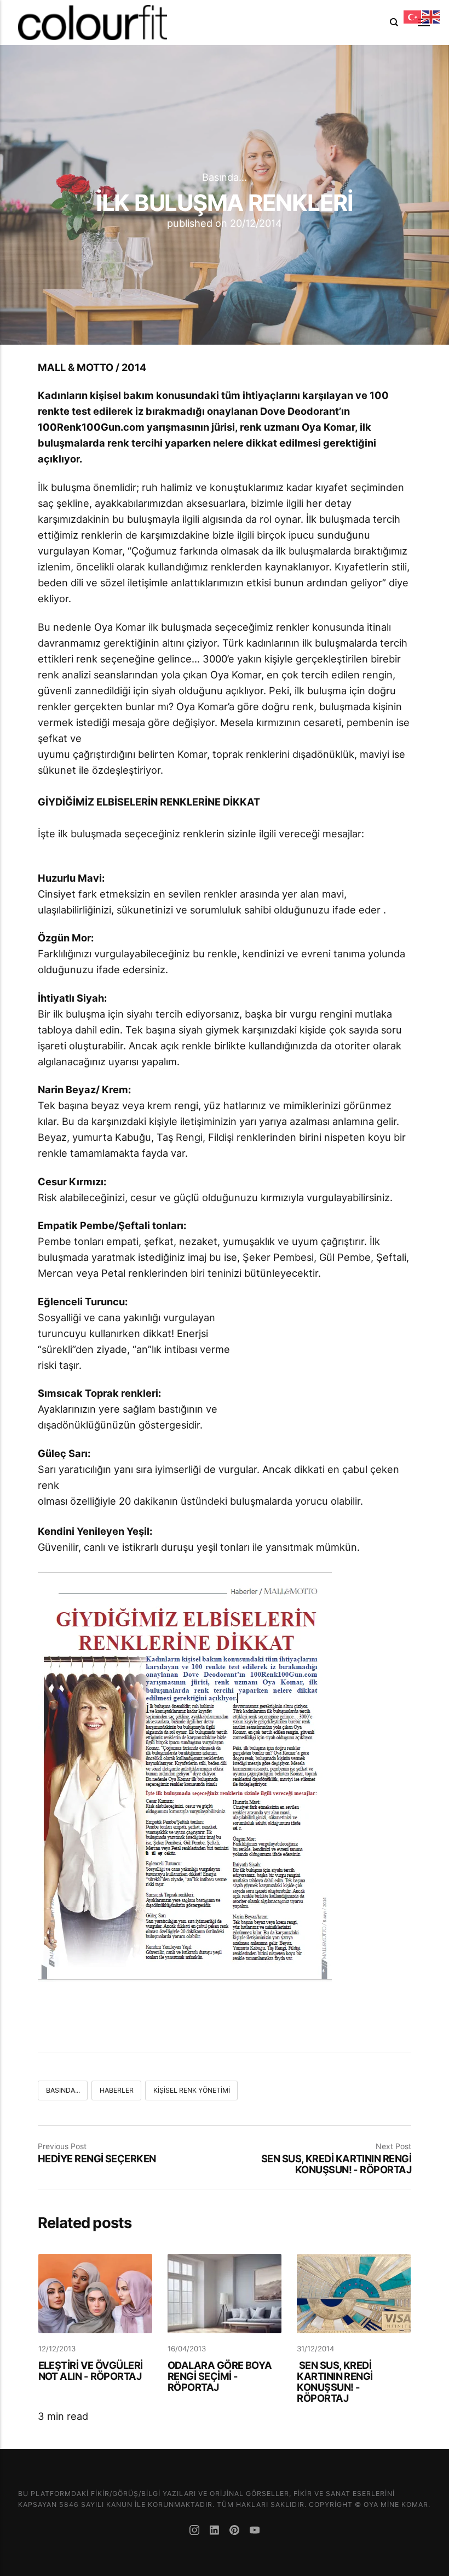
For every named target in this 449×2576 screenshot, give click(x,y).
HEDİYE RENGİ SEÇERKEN (97, 2158)
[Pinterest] (236, 2531)
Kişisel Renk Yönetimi (192, 2090)
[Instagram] (196, 2531)
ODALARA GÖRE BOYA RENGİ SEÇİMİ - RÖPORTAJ (220, 2376)
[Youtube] (255, 2531)
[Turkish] (413, 16)
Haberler (117, 2090)
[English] (431, 16)
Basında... (225, 178)
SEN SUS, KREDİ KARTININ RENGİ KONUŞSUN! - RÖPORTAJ (335, 2164)
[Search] (394, 22)
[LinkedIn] (216, 2531)
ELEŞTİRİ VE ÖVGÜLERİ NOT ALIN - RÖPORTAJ (91, 2371)
